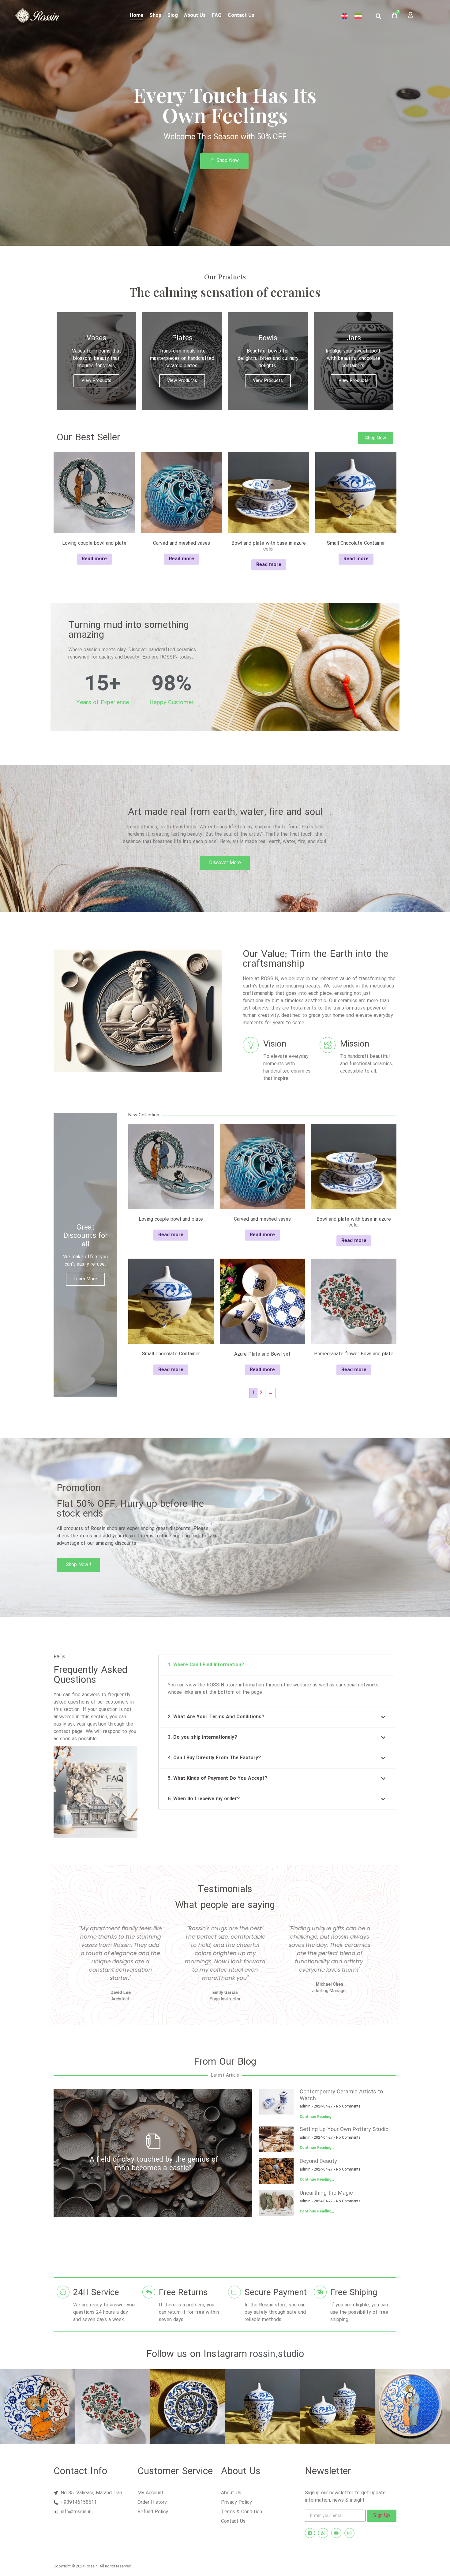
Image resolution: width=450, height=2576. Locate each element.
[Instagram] (349, 2533)
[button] (379, 16)
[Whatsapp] (323, 2533)
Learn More (85, 1279)
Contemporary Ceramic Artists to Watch (341, 2095)
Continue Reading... (317, 2117)
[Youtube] (336, 2533)
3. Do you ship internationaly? (202, 1737)
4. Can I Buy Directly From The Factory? (214, 1758)
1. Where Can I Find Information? (206, 1665)
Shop (155, 15)
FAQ (217, 15)
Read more (94, 559)
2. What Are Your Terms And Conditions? (216, 1717)
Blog (173, 15)
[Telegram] (310, 2533)
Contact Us (241, 15)
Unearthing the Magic (326, 2193)
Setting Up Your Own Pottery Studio (344, 2130)
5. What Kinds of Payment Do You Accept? (217, 1778)
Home (137, 15)
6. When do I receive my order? (204, 1799)
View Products (96, 381)
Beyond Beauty (318, 2161)
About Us (195, 15)
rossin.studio (277, 2354)
